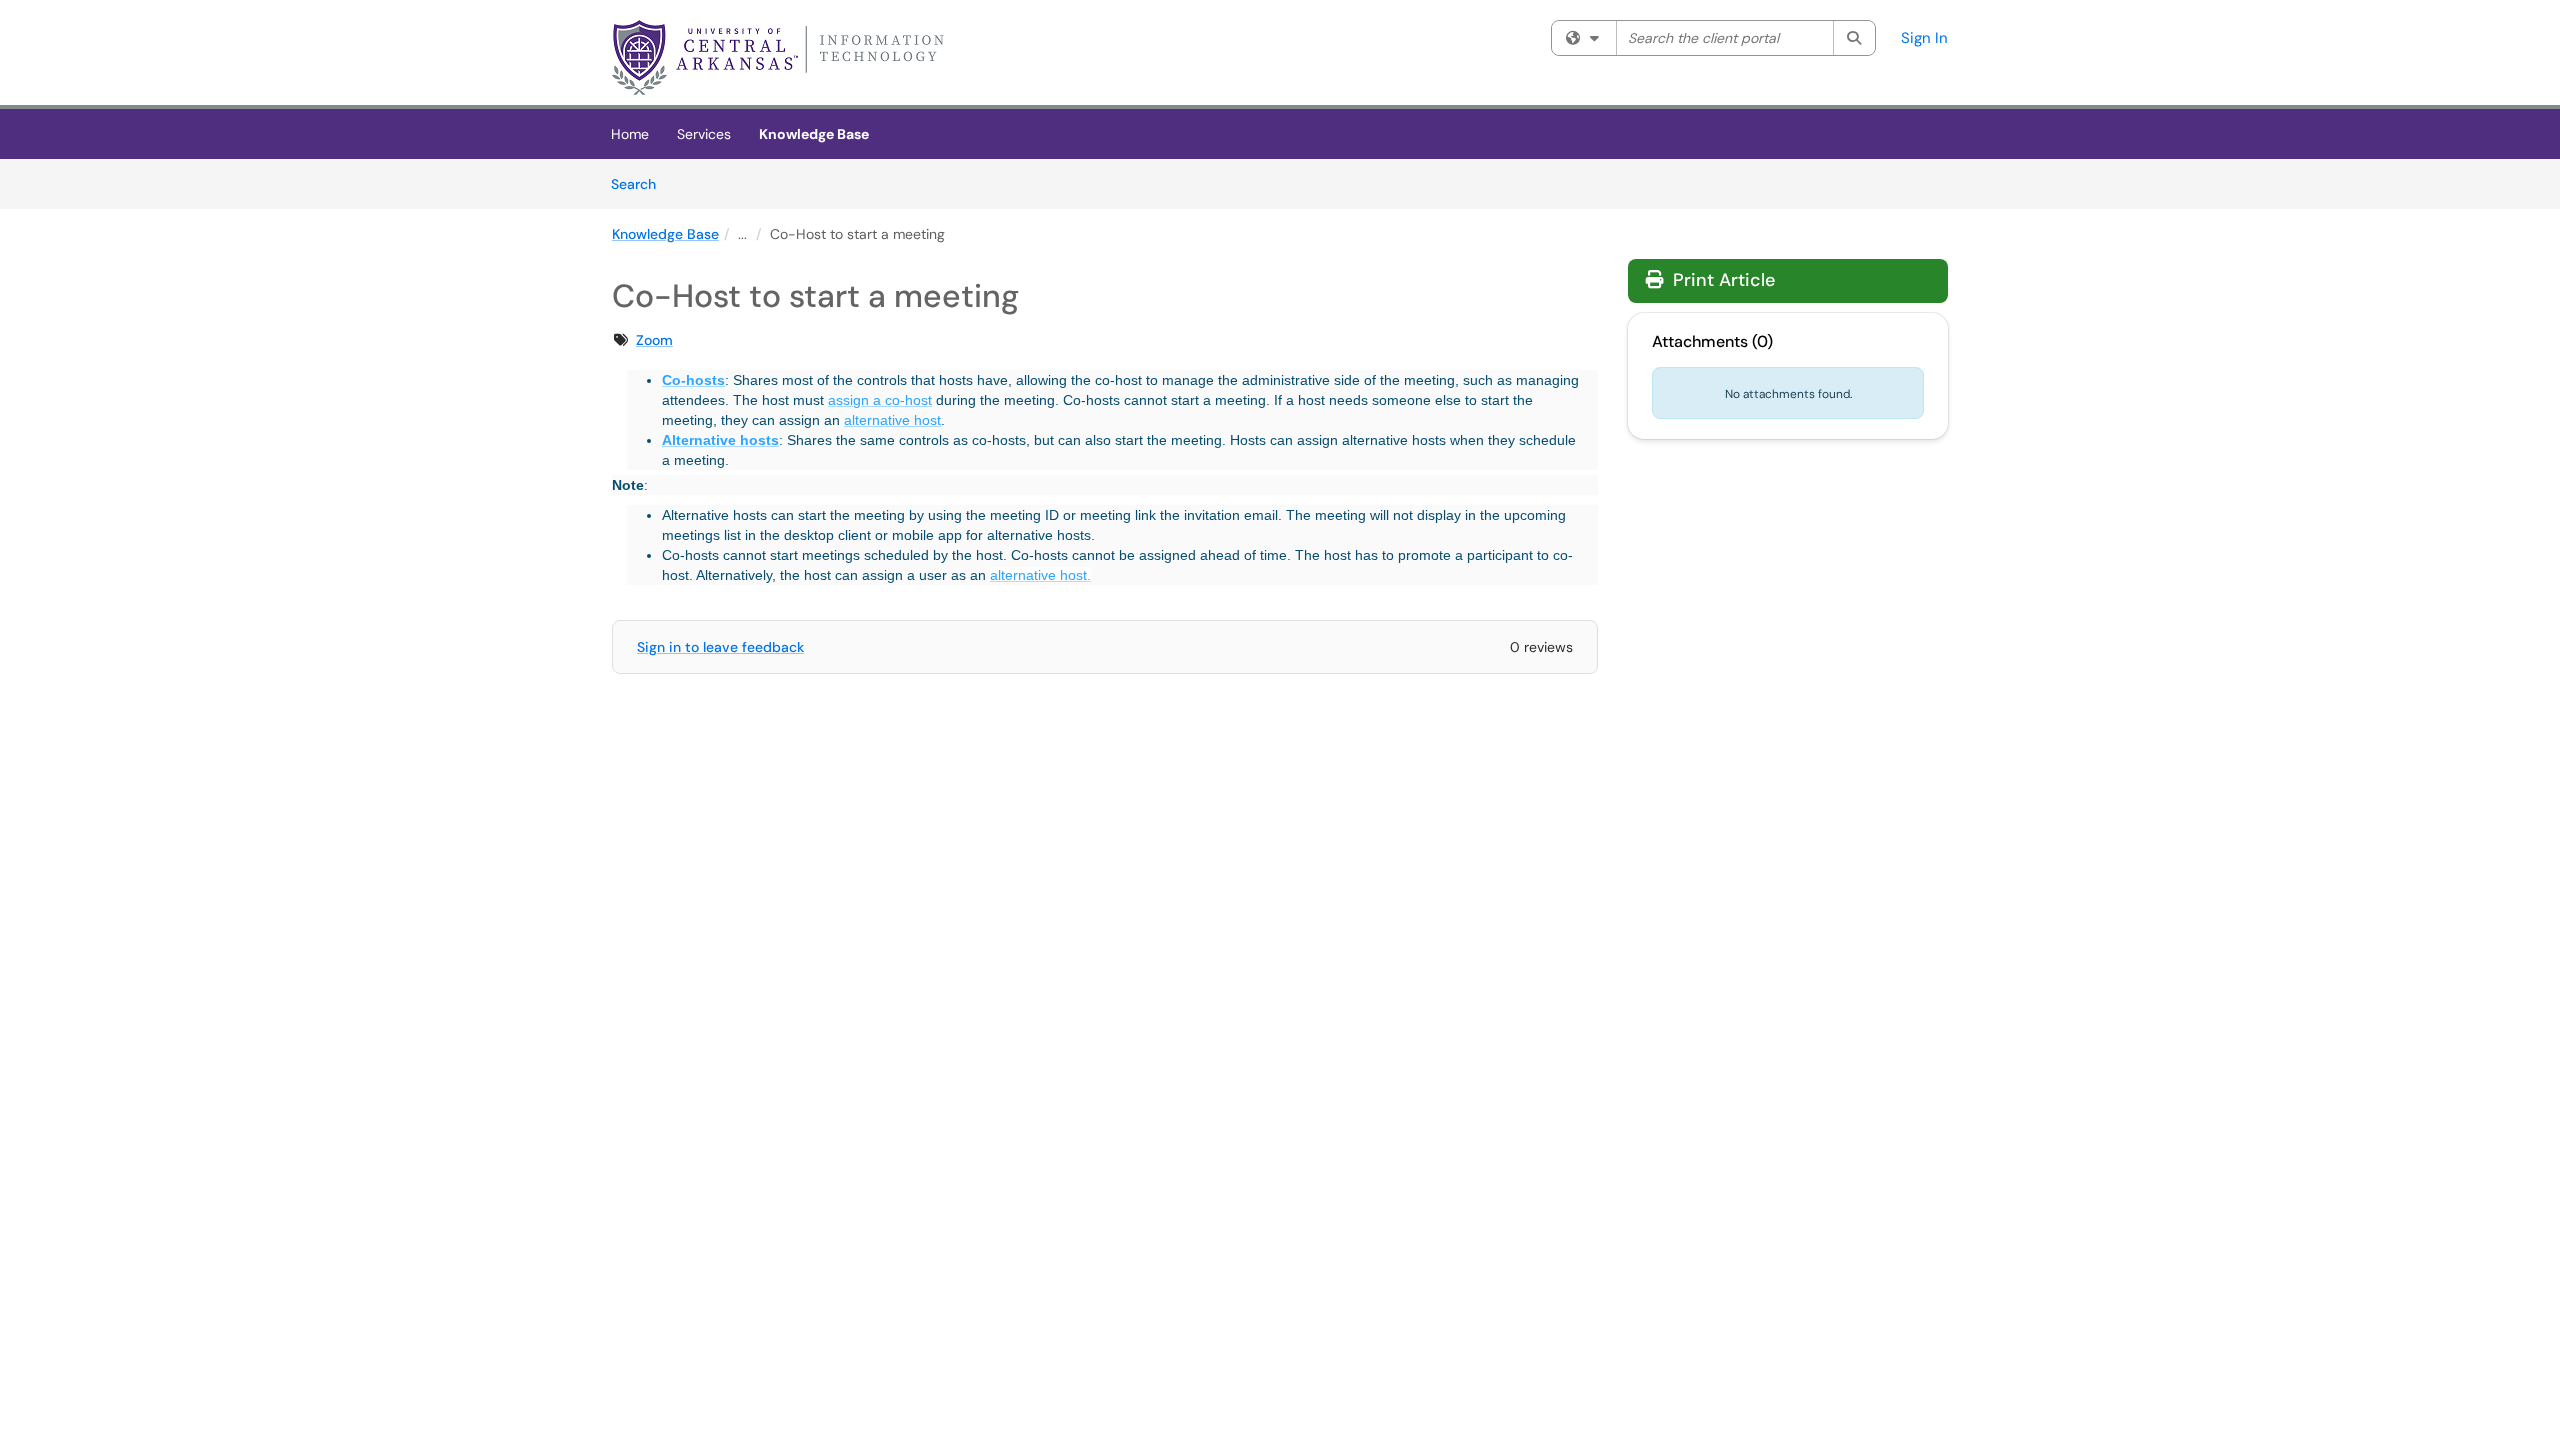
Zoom (654, 340)
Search (640, 183)
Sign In (1924, 38)
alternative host (892, 420)
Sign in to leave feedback (720, 647)
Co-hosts (693, 380)
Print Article (1721, 280)
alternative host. (1040, 575)
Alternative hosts (720, 440)
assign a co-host (880, 400)
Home (630, 134)
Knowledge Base (814, 134)
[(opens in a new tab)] (782, 57)
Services (704, 134)
